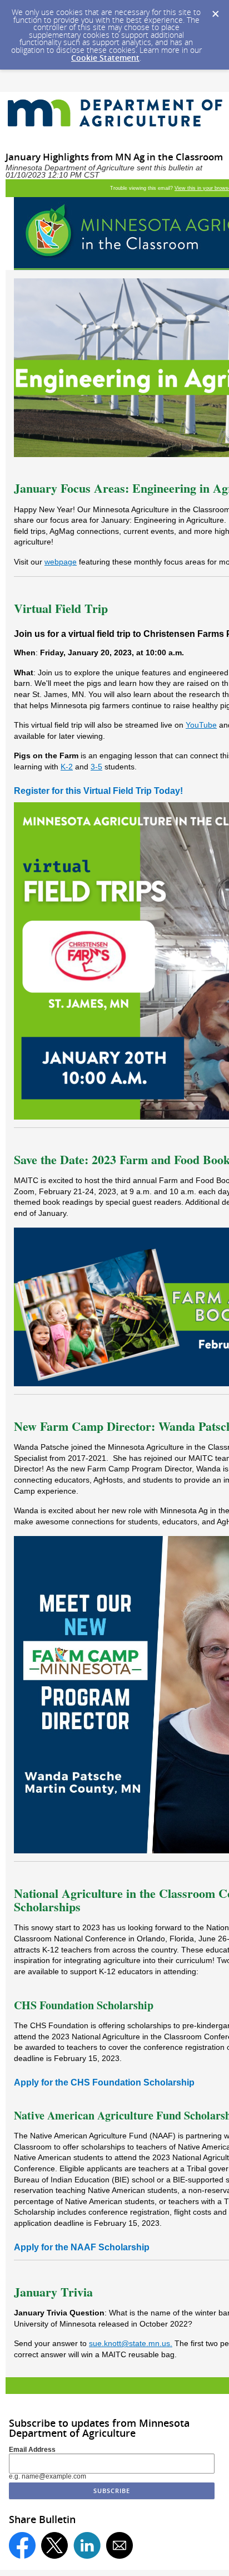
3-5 (96, 767)
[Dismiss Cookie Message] (215, 11)
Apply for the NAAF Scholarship (82, 2247)
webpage (61, 562)
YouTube (201, 725)
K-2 (67, 767)
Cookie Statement (105, 58)
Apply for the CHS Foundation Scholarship (104, 2082)
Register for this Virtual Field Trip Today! (98, 791)
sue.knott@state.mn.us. (131, 2343)
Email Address (32, 2450)
